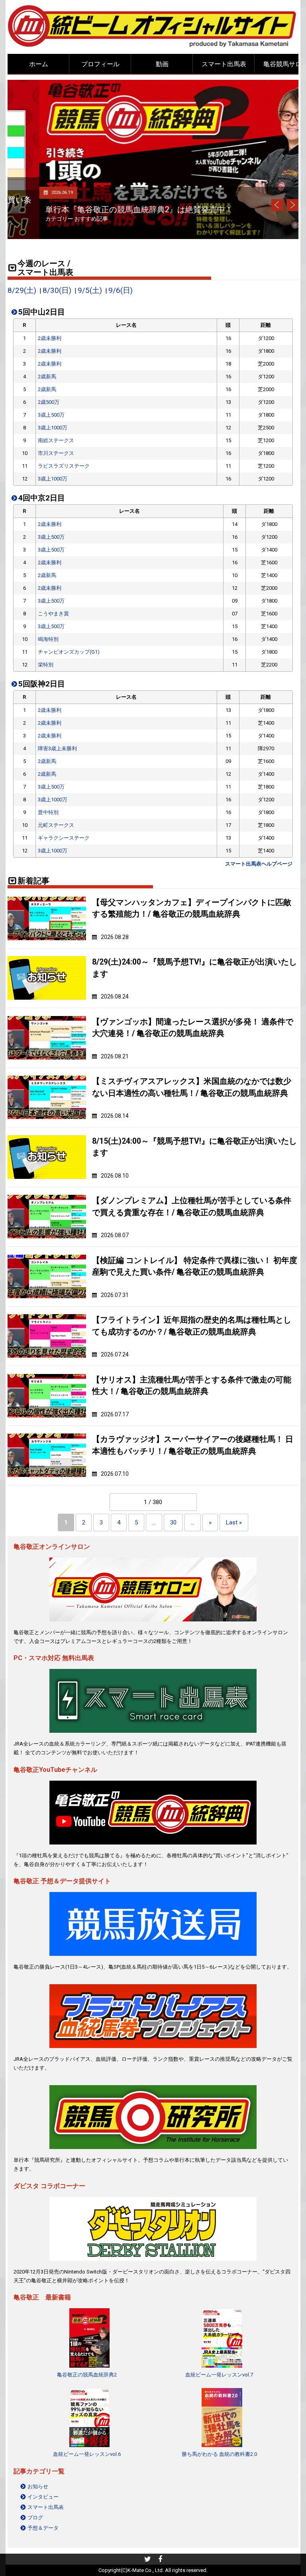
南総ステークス (56, 440)
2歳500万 (49, 402)
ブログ (35, 2518)
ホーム (39, 64)
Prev (277, 205)
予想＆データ (43, 2528)
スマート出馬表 (224, 64)
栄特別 (46, 665)
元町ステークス (56, 825)
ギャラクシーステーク (64, 838)
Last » (234, 1522)
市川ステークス (56, 453)
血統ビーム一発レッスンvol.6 (87, 2454)
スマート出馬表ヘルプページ (259, 864)
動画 (162, 64)
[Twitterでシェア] (148, 2560)
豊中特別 (48, 812)
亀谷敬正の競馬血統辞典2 (87, 2375)
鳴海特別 (48, 639)
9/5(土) (90, 291)
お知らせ (38, 2486)
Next (292, 205)
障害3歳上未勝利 (57, 748)
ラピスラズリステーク (64, 466)
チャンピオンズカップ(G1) (69, 652)
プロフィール (100, 64)
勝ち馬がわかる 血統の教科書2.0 (219, 2454)
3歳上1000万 (53, 428)
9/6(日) (121, 291)
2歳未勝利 (50, 338)
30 (173, 1522)
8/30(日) (57, 291)
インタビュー (43, 2497)
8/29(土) (22, 291)
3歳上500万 (51, 415)
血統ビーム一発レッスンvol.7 (219, 2375)
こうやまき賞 (53, 614)
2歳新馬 (47, 377)
